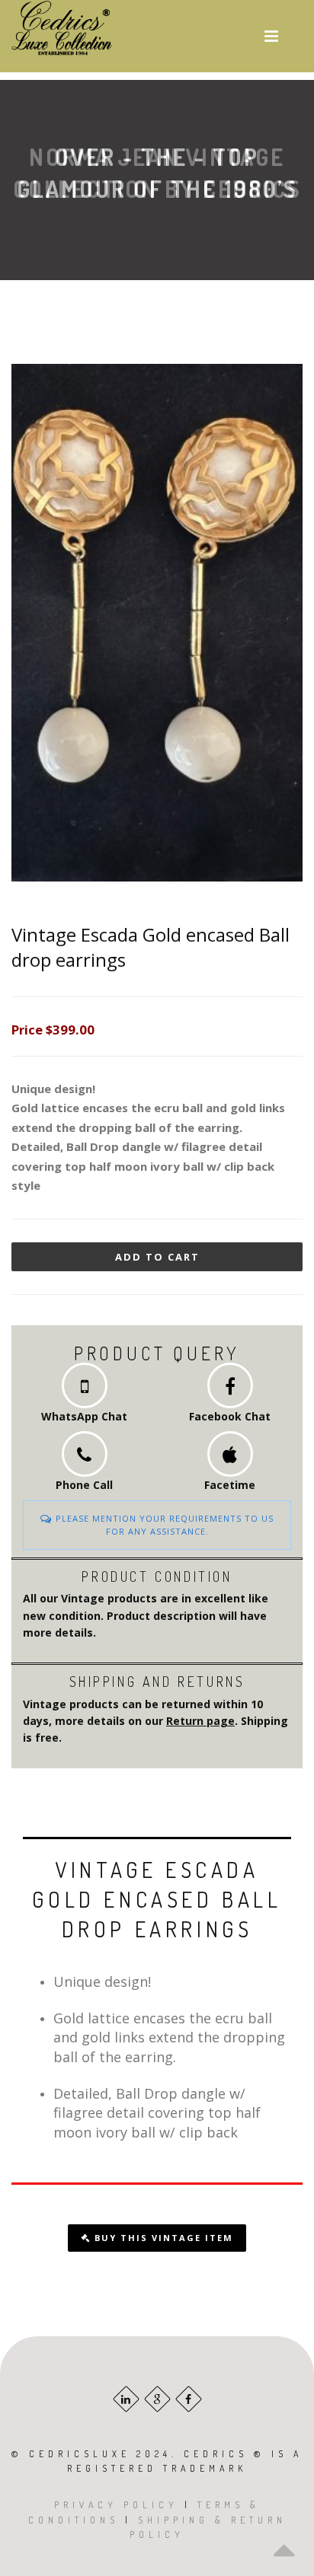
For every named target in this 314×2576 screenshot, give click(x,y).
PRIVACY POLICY (116, 2505)
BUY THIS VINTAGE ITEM (162, 2238)
